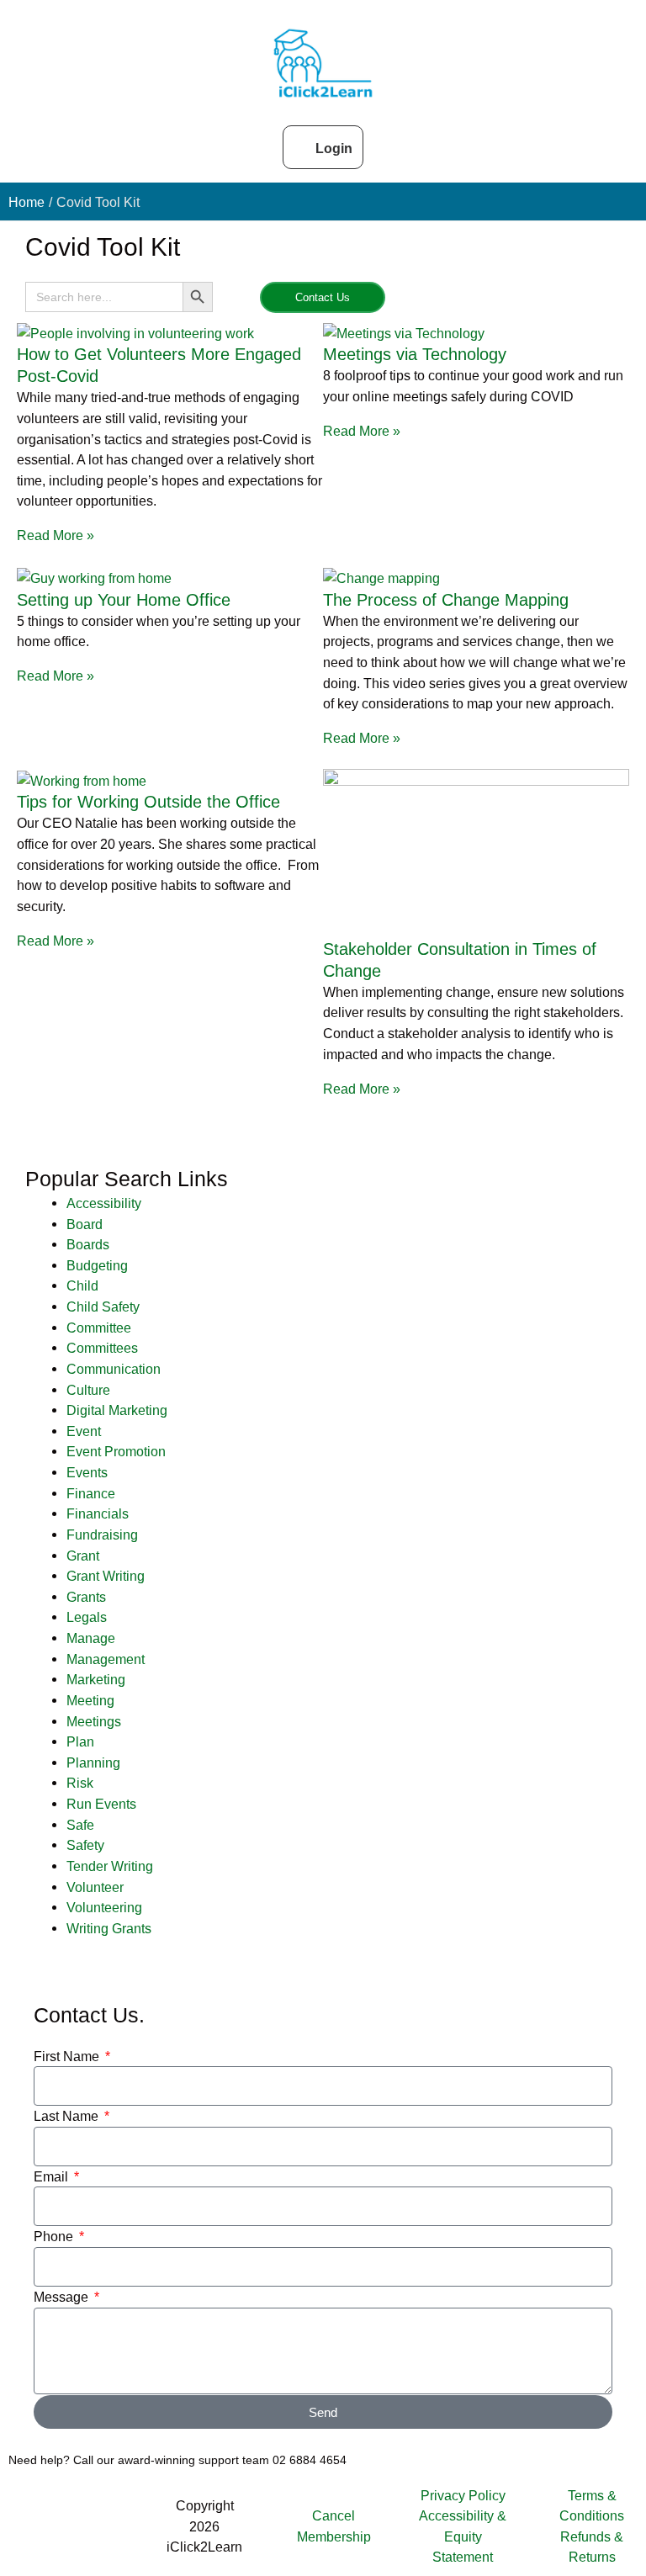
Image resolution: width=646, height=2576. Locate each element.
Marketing (96, 1679)
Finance (91, 1493)
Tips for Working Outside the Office (148, 802)
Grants (86, 1597)
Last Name (68, 2116)
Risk (80, 1783)
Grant (83, 1556)
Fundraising (102, 1534)
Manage (91, 1638)
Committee (99, 1328)
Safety (85, 1845)
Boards (88, 1244)
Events (87, 1472)
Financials (98, 1513)
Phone (55, 2236)
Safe (80, 1825)
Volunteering (104, 1907)
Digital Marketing (117, 1410)
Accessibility (104, 1203)
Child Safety (103, 1307)
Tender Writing (110, 1866)
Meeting (90, 1700)
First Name (68, 2056)
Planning (93, 1762)
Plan (80, 1741)
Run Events (101, 1804)
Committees (102, 1348)
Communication (114, 1369)
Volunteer (95, 1887)
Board (85, 1224)
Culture (88, 1390)
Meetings (94, 1721)
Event (84, 1431)
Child (82, 1285)
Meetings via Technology (415, 354)
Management (106, 1659)
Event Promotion (116, 1451)
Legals (87, 1617)
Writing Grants (109, 1928)
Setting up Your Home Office (124, 600)
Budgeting (97, 1265)
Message (63, 2297)
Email (53, 2176)
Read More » (56, 535)
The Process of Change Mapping (446, 600)
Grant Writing (106, 1576)
